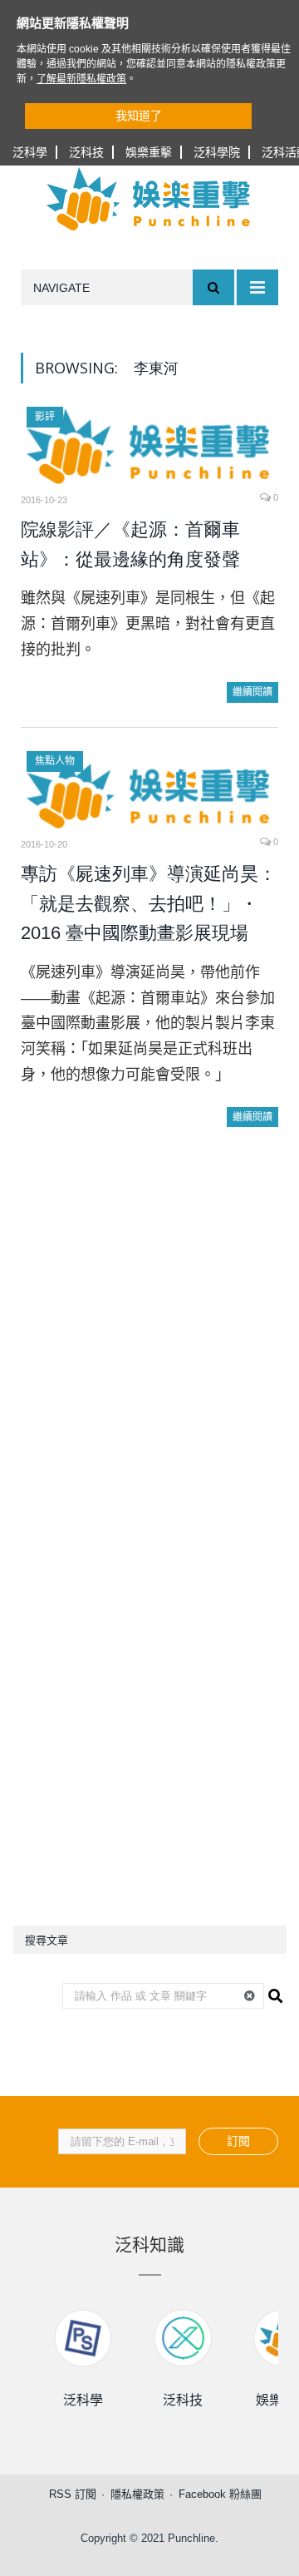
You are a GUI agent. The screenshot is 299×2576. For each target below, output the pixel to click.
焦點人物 (55, 761)
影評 (45, 417)
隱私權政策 (137, 2494)
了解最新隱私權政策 (81, 79)
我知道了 (139, 116)
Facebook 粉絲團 (220, 2494)
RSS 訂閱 (73, 2494)
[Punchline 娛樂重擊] (149, 199)
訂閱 (238, 2141)
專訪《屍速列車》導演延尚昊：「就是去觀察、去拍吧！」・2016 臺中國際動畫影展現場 (149, 903)
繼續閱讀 (252, 692)
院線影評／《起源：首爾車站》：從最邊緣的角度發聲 (130, 544)
